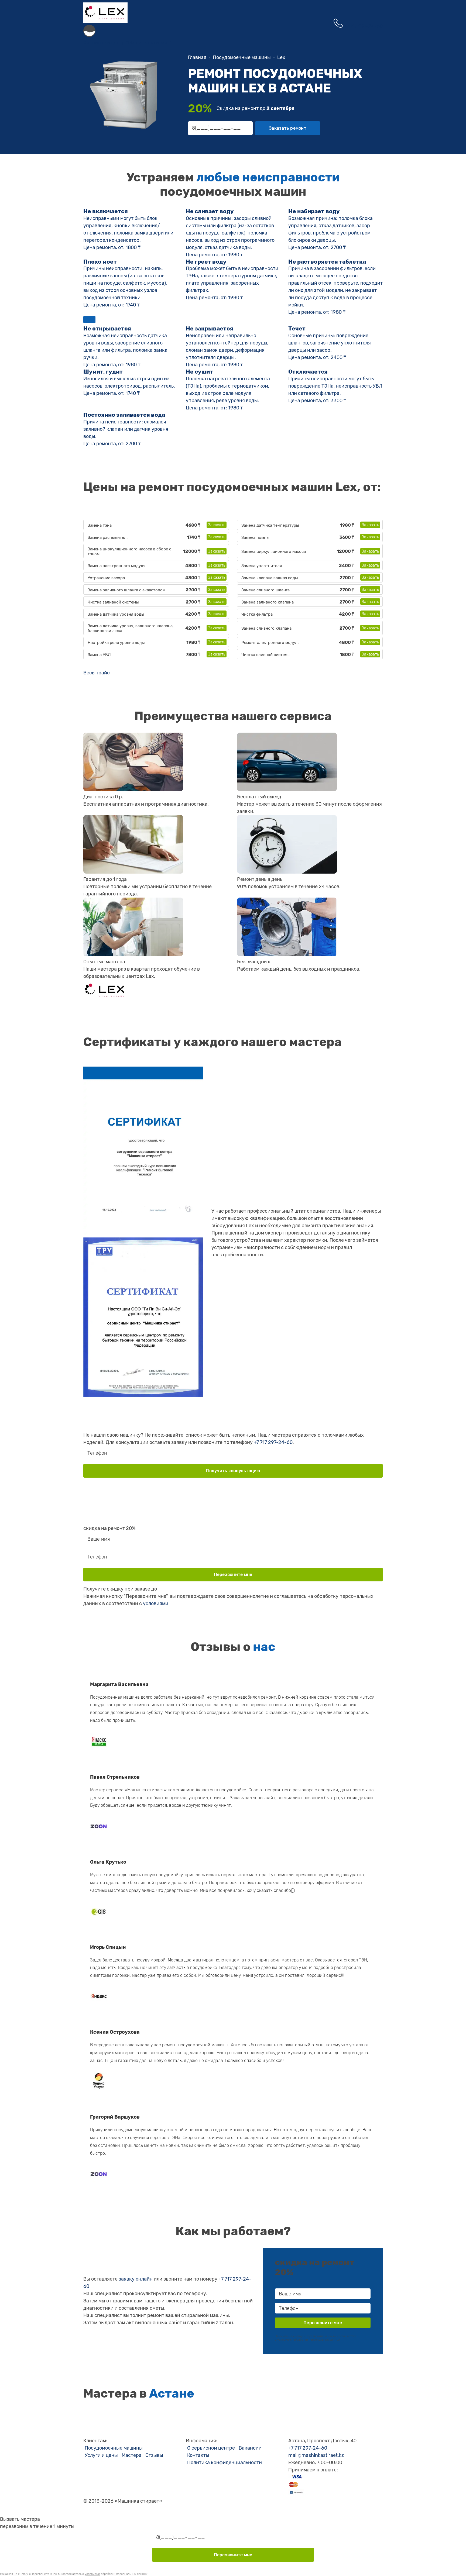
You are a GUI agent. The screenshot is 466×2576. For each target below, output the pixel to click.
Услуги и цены (101, 2455)
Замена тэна (100, 525)
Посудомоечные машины (114, 2448)
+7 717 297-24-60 (273, 1442)
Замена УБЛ (99, 655)
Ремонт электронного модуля (270, 643)
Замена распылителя (108, 537)
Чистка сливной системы (266, 655)
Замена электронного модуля (116, 566)
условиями (156, 1603)
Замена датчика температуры (270, 525)
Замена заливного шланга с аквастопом (126, 590)
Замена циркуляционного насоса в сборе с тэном (129, 551)
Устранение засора (106, 578)
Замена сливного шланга (265, 590)
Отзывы (154, 2455)
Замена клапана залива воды (270, 578)
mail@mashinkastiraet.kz (316, 2455)
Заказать (217, 525)
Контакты (198, 2455)
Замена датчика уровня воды (116, 614)
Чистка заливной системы (113, 602)
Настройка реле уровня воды (116, 643)
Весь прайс (97, 673)
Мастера (132, 2455)
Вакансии (250, 2448)
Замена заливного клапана (268, 602)
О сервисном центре (211, 2448)
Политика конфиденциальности (225, 2463)
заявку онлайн (136, 2279)
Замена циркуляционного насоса (274, 551)
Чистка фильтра (257, 614)
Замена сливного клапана (266, 628)
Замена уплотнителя (262, 566)
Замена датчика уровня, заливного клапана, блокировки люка (131, 628)
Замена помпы (255, 537)
